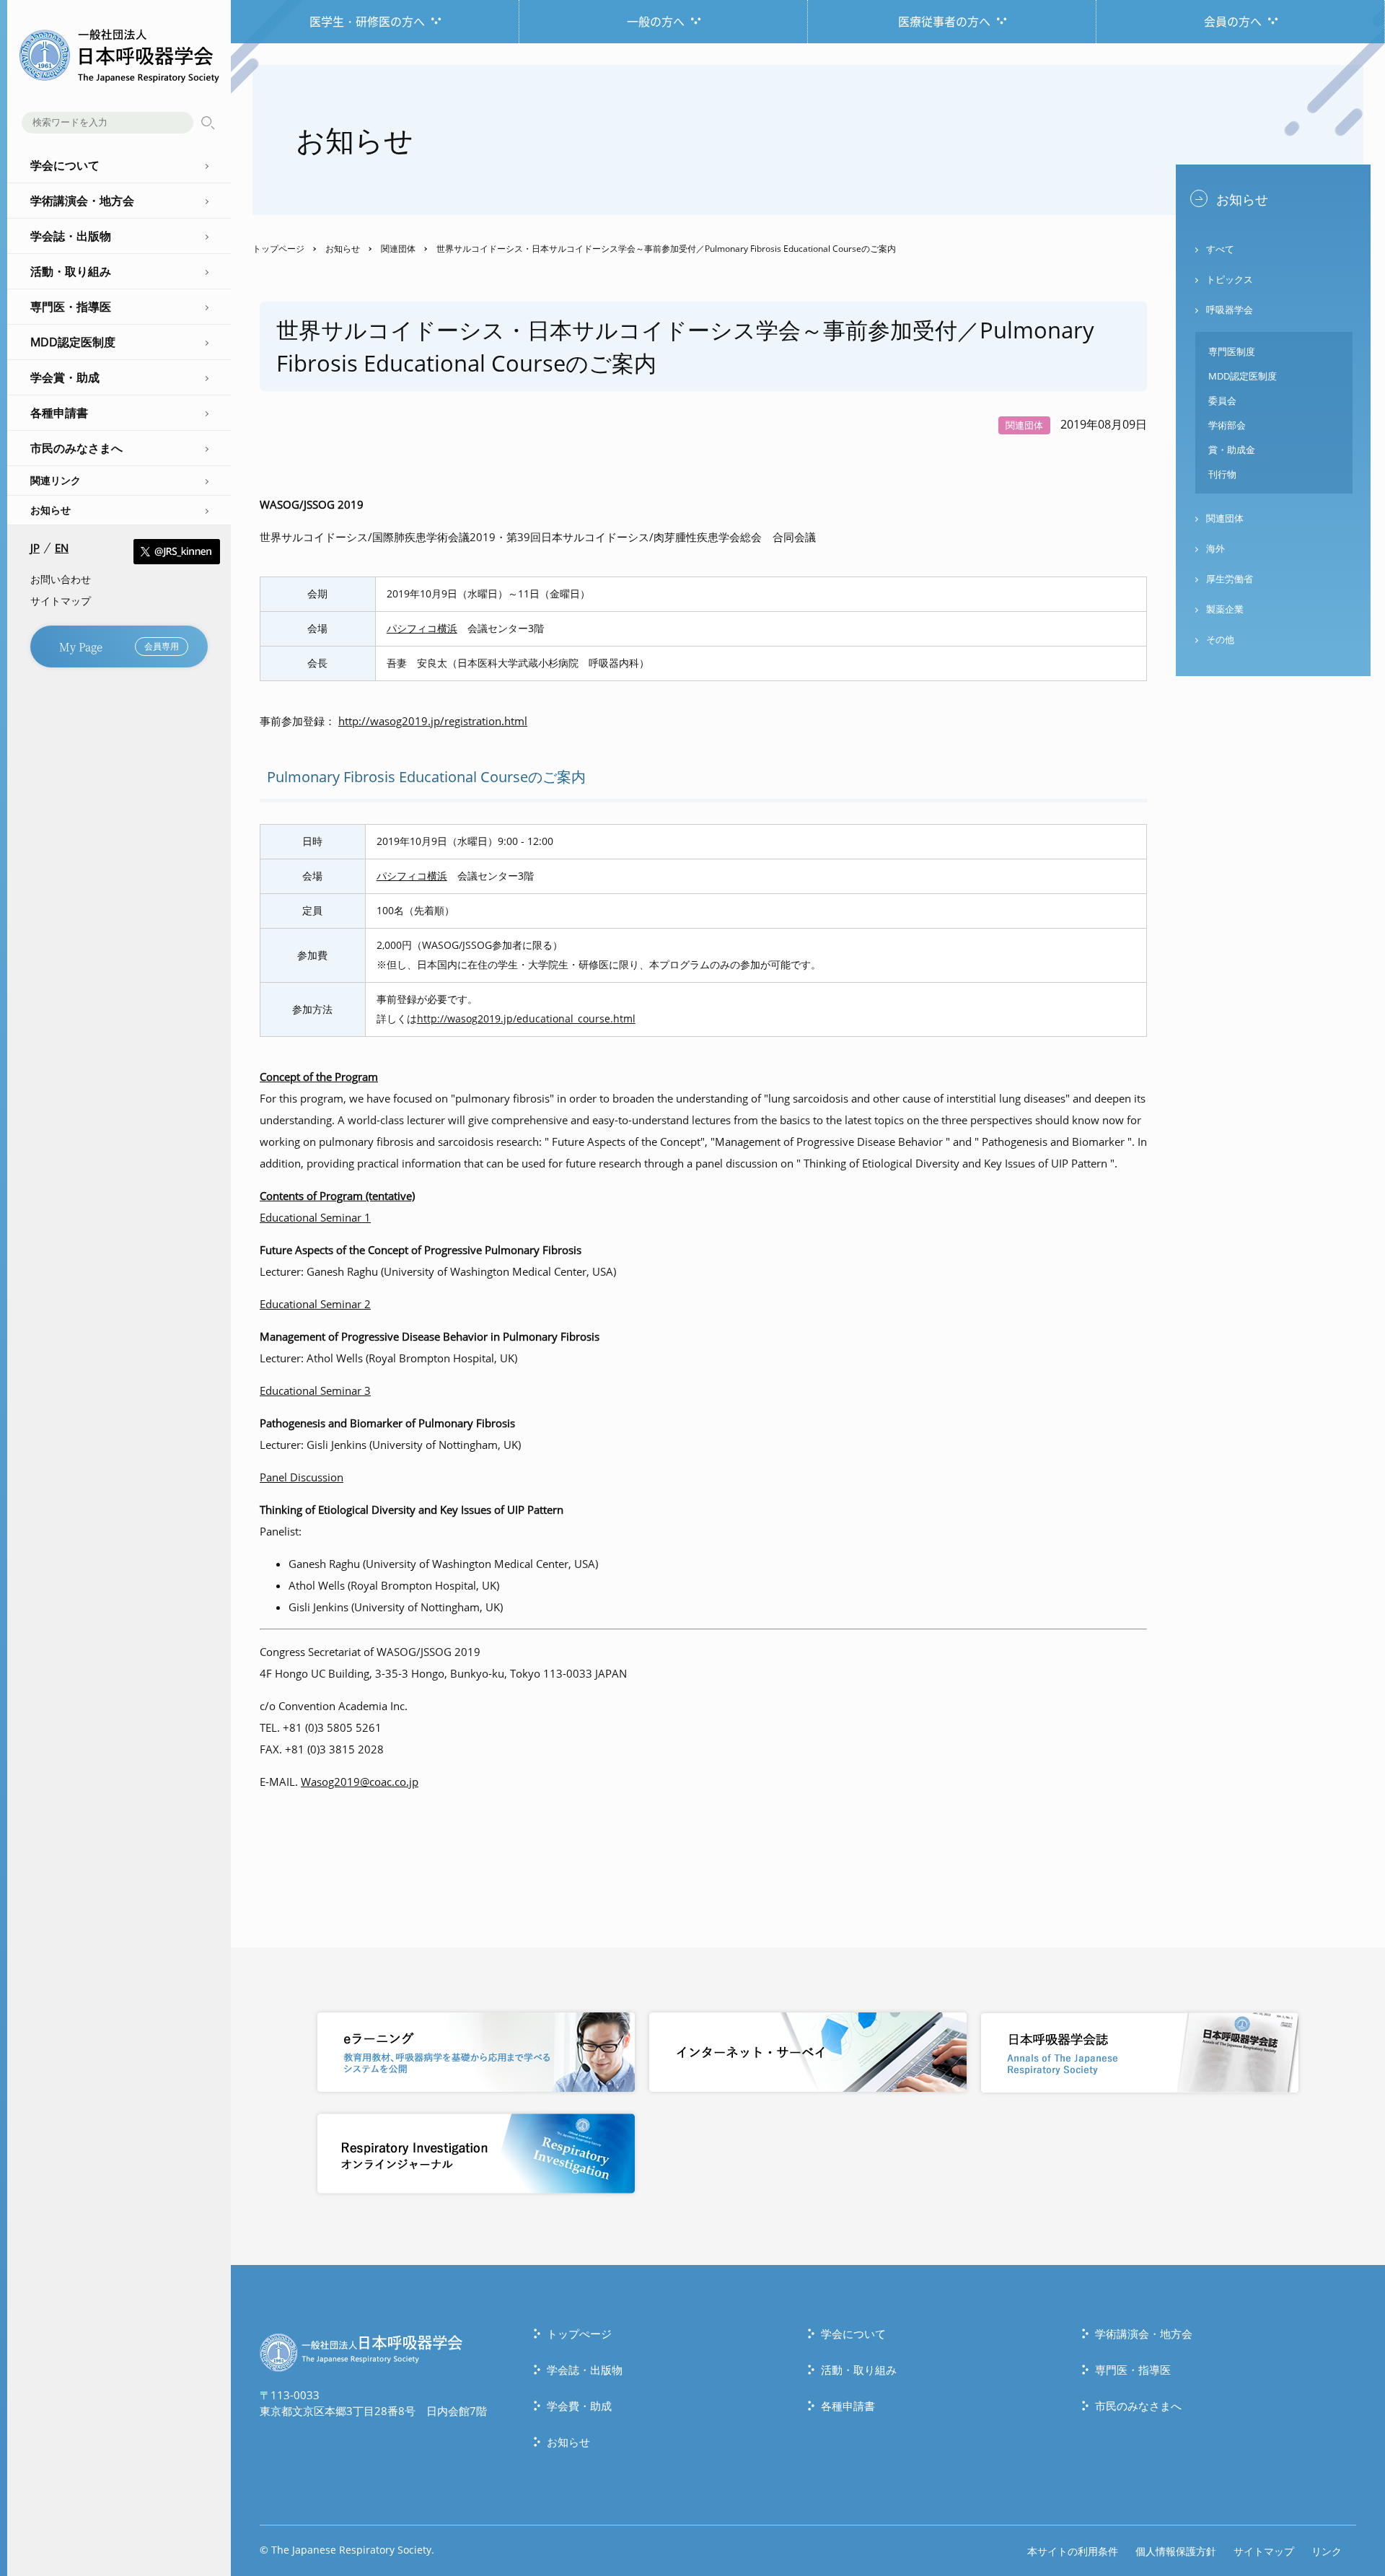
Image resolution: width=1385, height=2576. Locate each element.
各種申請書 (848, 2406)
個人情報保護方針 (1176, 2551)
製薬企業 (1225, 609)
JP (35, 548)
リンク (1327, 2551)
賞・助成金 (1232, 450)
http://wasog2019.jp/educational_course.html (526, 1019)
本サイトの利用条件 (1073, 2551)
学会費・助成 (579, 2406)
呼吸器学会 (1230, 310)
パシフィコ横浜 (422, 628)
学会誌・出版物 (585, 2370)
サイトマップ (61, 601)
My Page (119, 646)
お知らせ (50, 510)
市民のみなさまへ (1138, 2406)
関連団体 (398, 249)
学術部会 (1227, 425)
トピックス (1230, 279)
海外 (1215, 548)
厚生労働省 (1230, 579)
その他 (1220, 639)
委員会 (1222, 400)
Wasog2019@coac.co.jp (360, 1782)
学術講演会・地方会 (1144, 2334)
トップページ (278, 249)
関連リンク (56, 480)
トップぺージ (579, 2334)
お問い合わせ (61, 579)
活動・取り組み (859, 2370)
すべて (1220, 249)
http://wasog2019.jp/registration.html (433, 721)
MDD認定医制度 (1243, 376)
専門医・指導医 (1133, 2370)
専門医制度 (1232, 351)
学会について (853, 2334)
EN (62, 548)
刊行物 (1222, 474)
